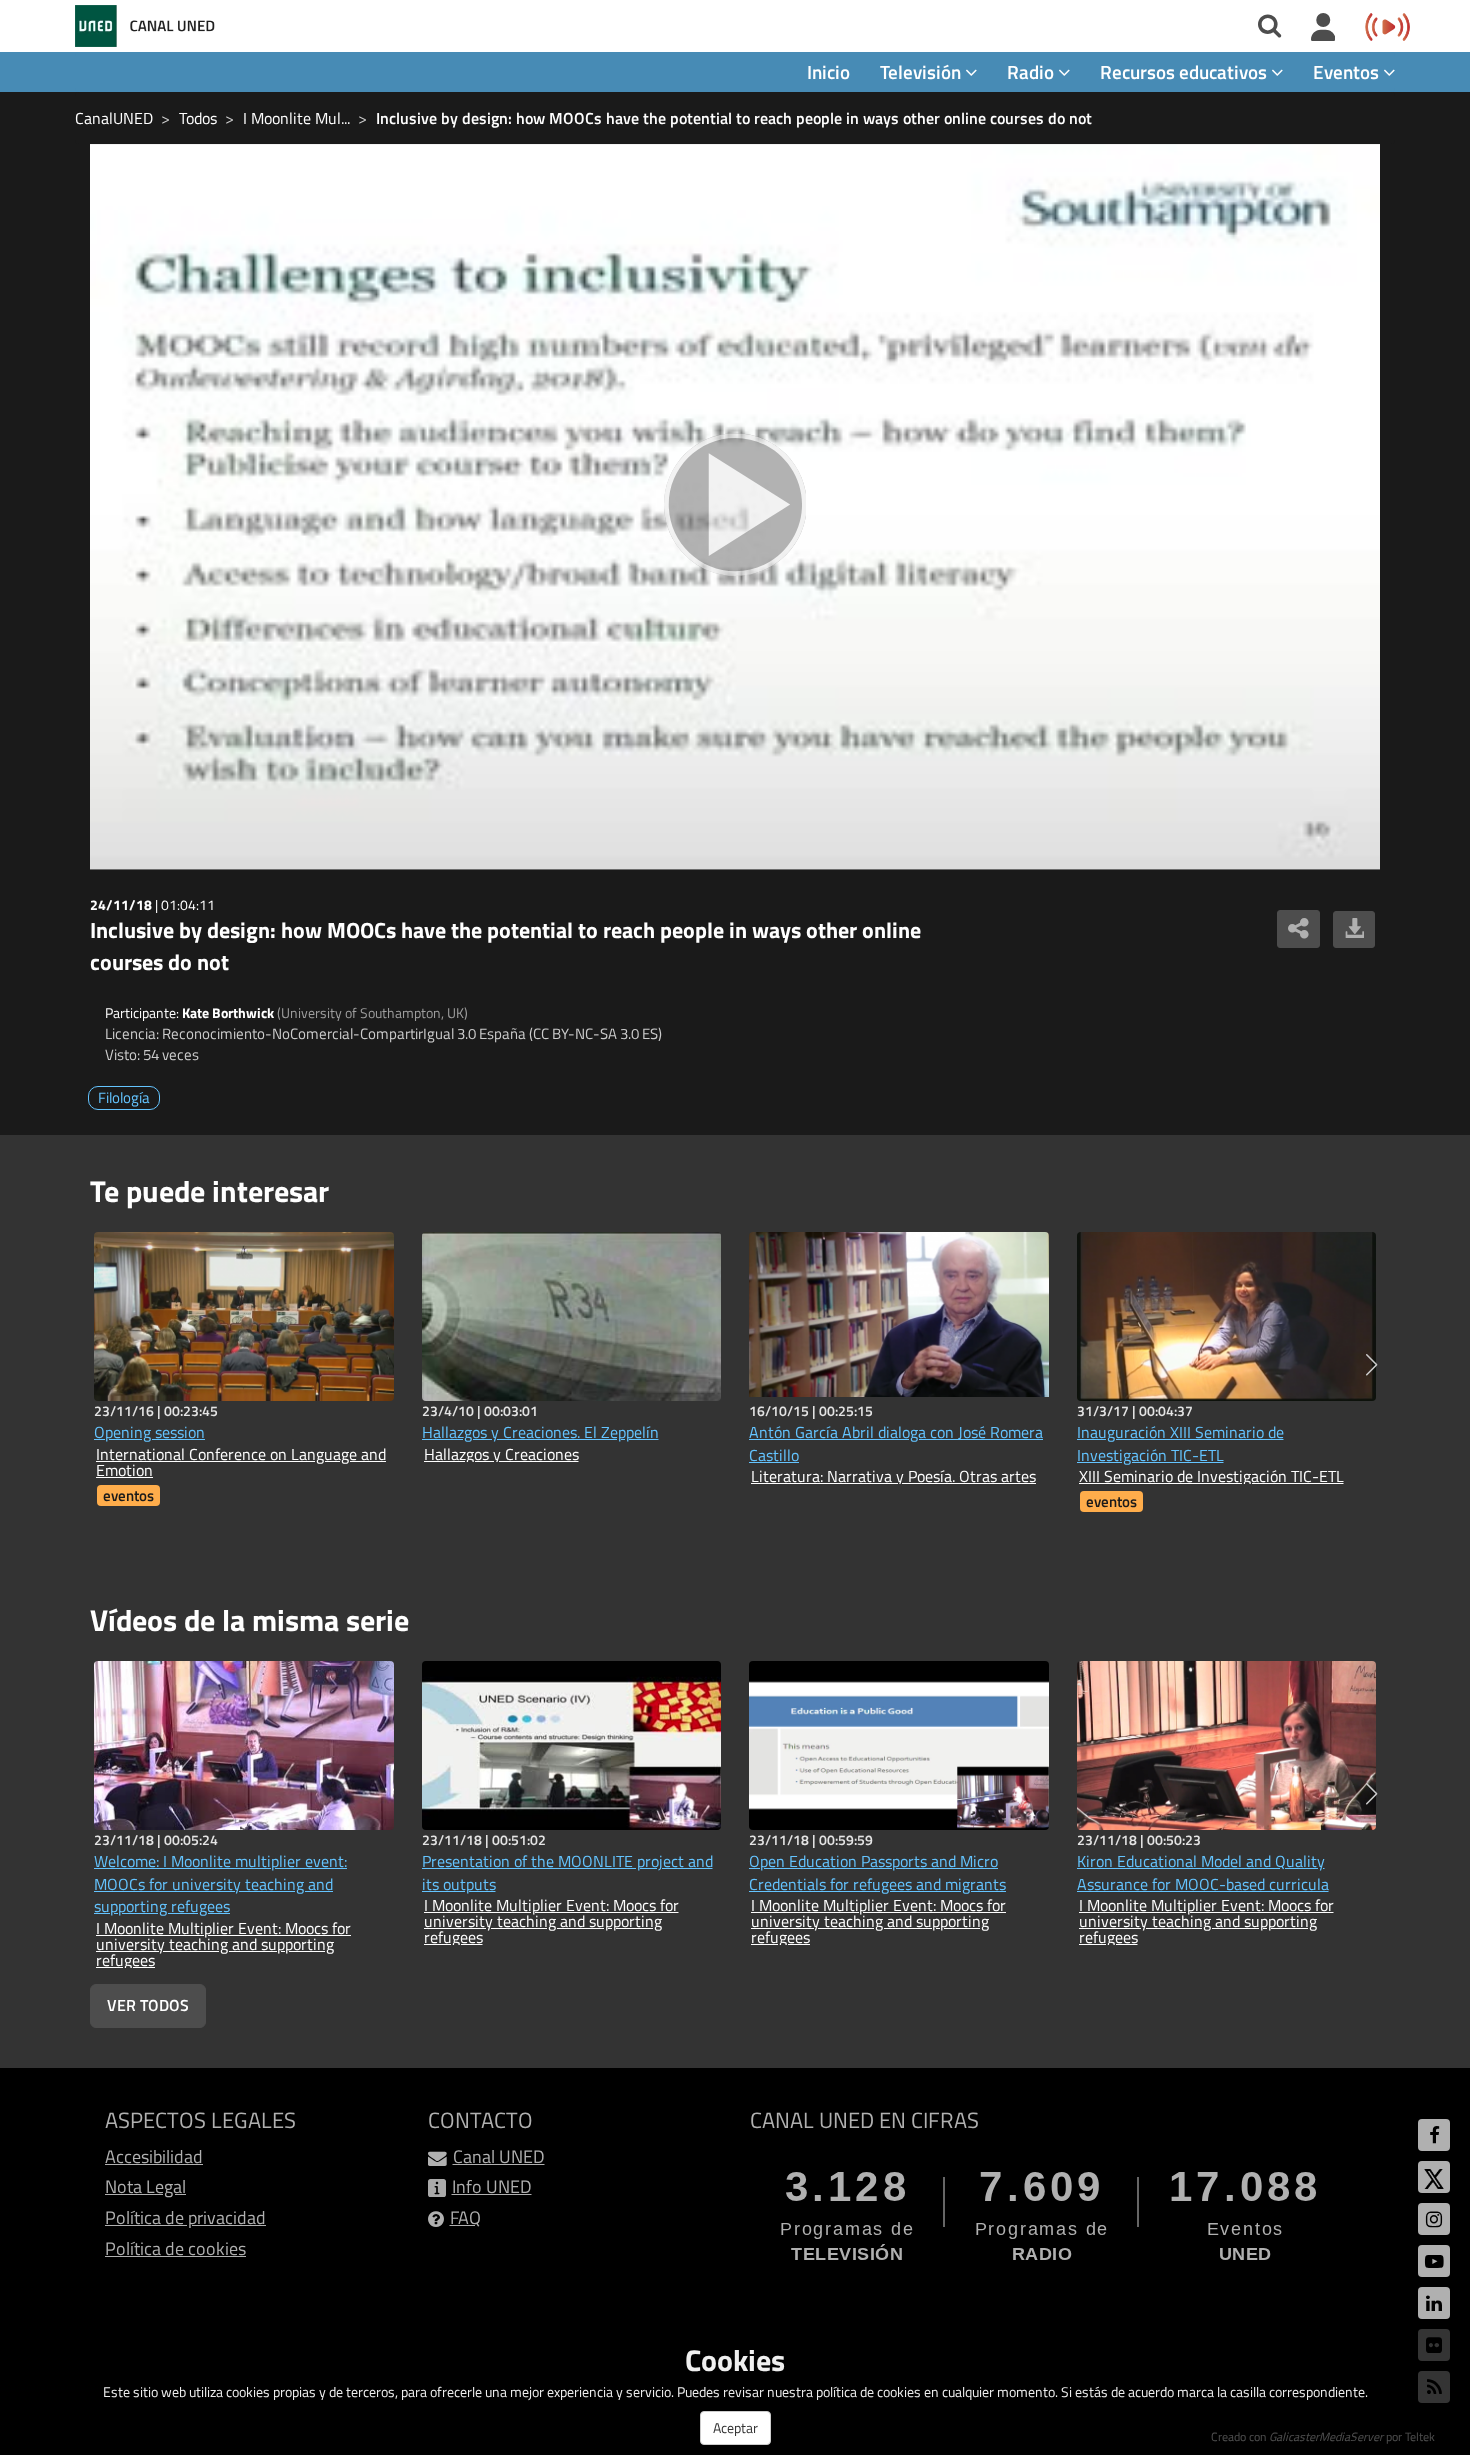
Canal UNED (499, 2156)
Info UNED (492, 2186)
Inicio (828, 71)
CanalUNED (114, 118)
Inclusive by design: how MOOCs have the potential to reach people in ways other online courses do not (734, 118)
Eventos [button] (1348, 71)
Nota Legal (145, 2186)
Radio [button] (1032, 71)
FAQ (465, 2217)
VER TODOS (148, 2005)
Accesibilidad (154, 2156)
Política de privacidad (185, 2217)
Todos (198, 118)
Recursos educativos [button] (1185, 71)
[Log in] (1323, 28)
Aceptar (735, 2427)
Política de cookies (175, 2248)
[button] (1371, 1365)
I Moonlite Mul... (296, 118)
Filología (124, 1097)
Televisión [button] (922, 71)
